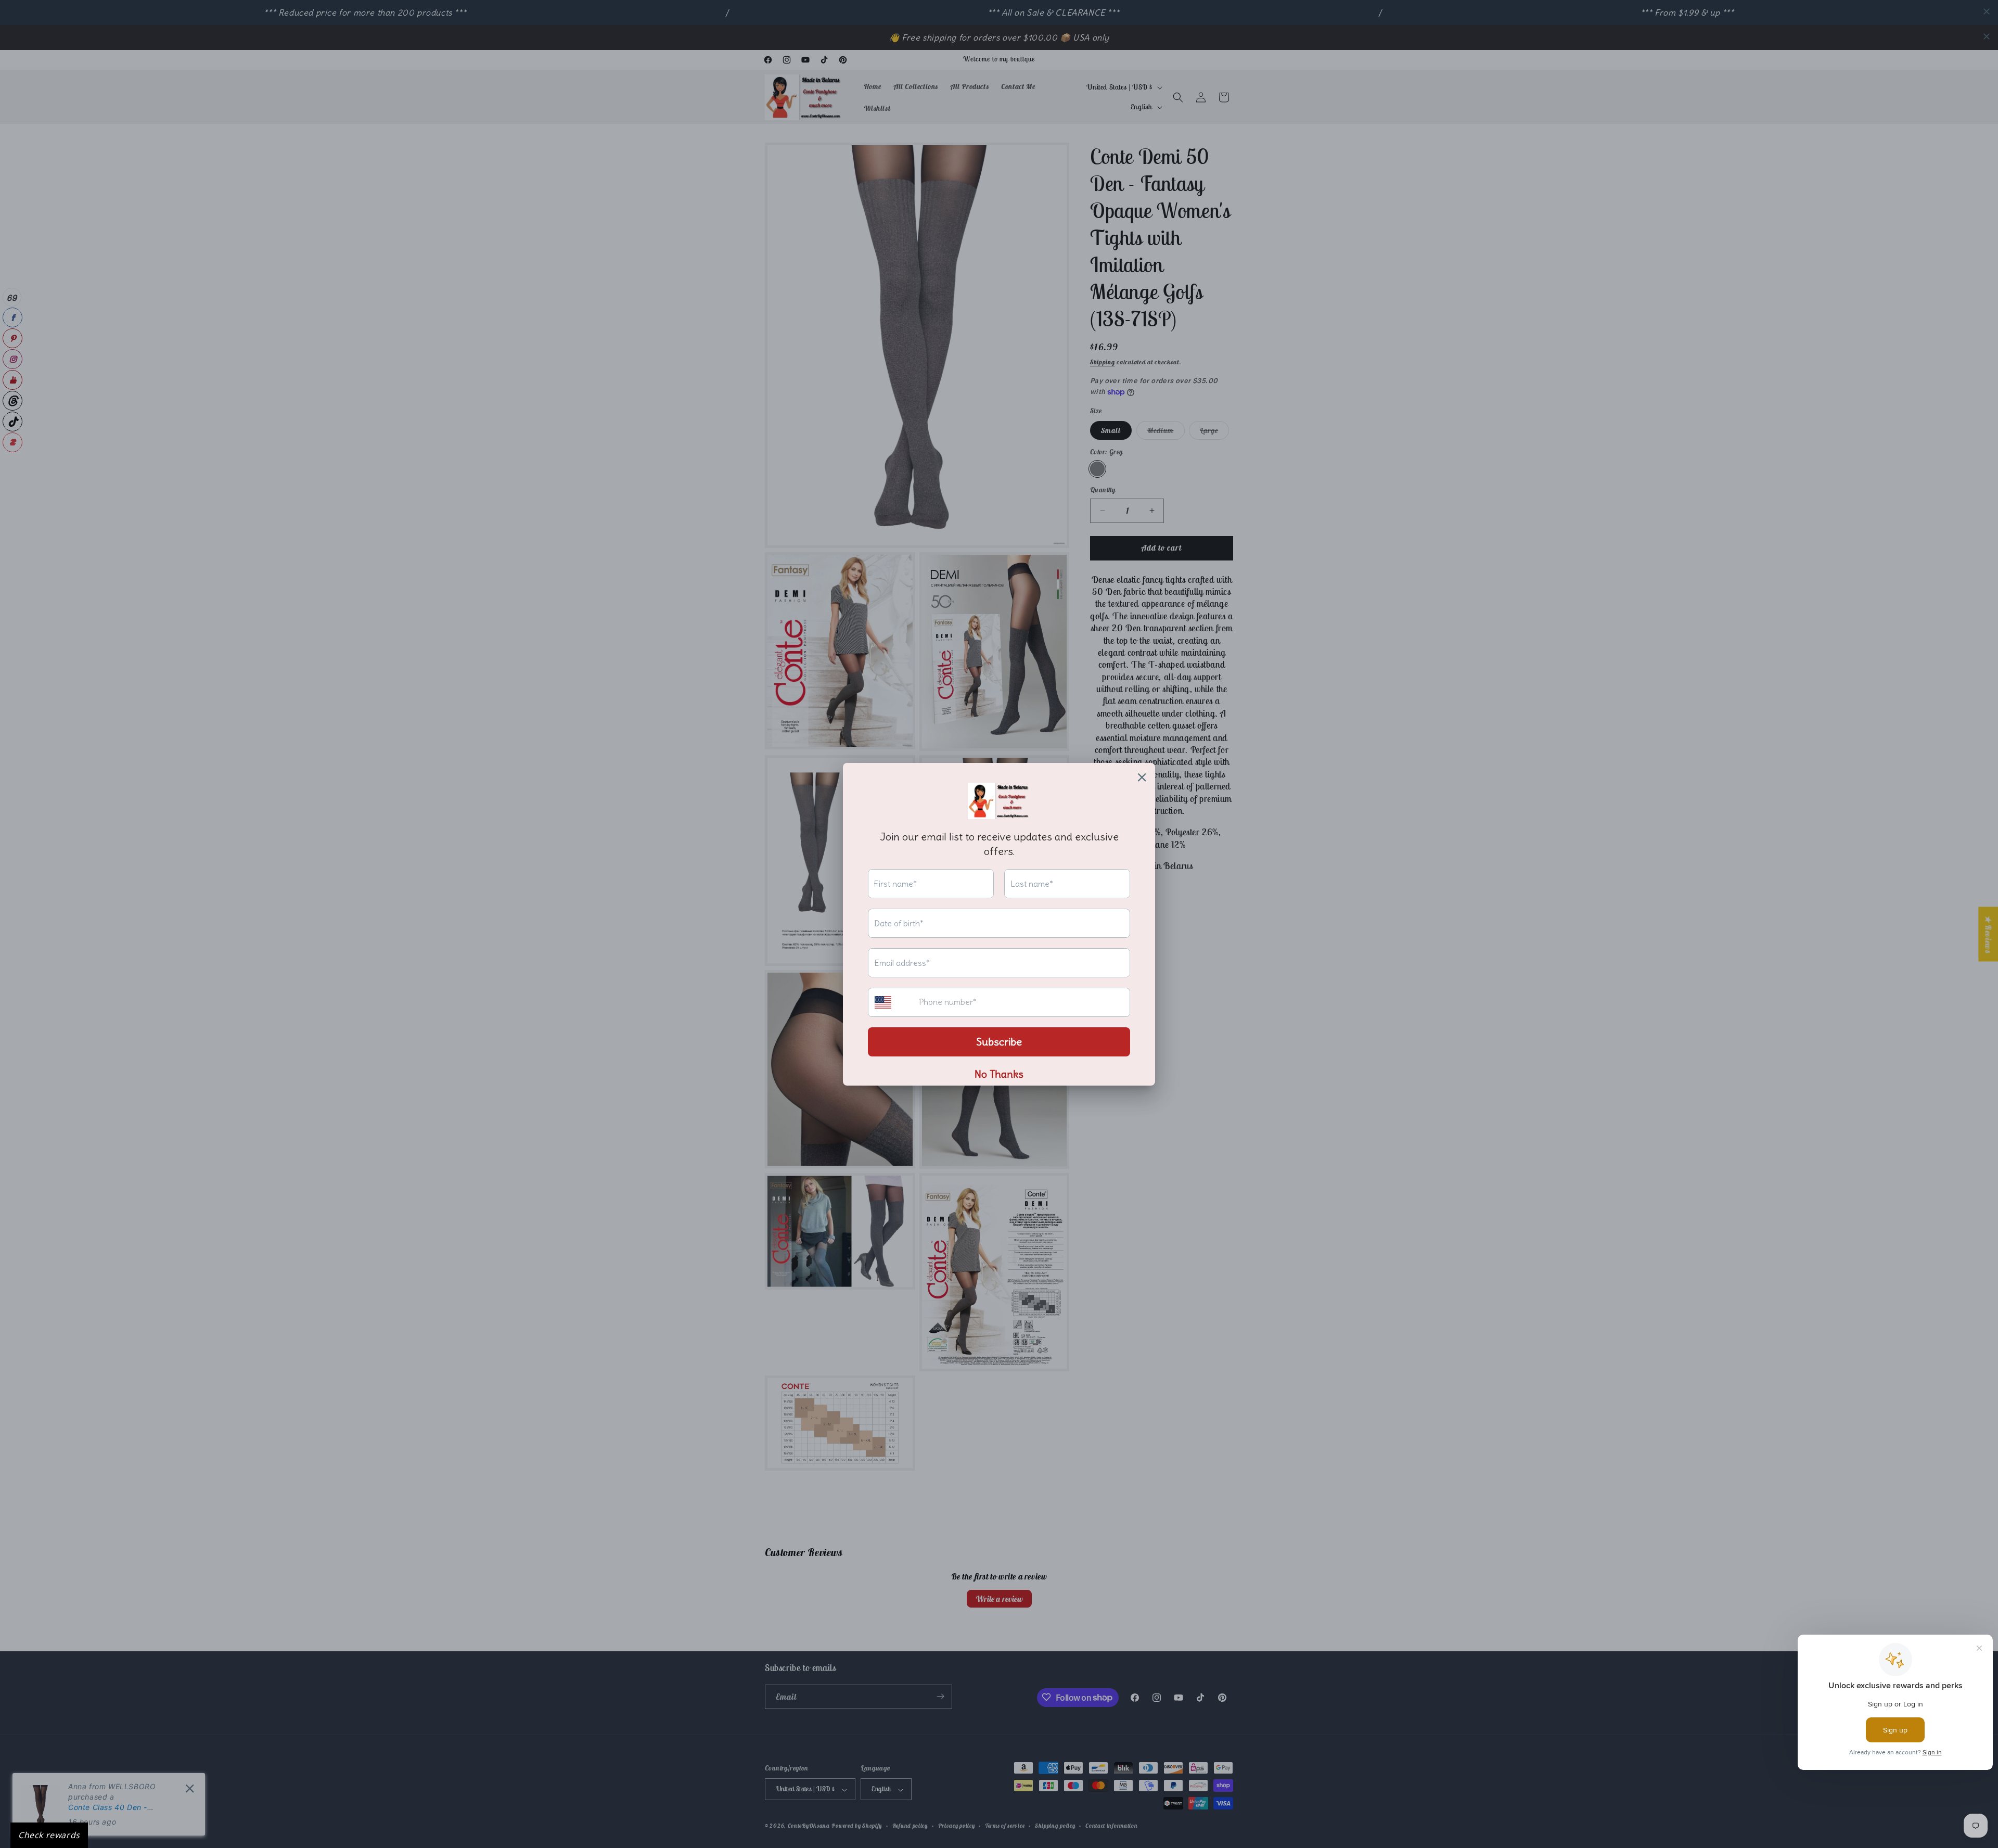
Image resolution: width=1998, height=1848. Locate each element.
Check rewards (49, 1835)
